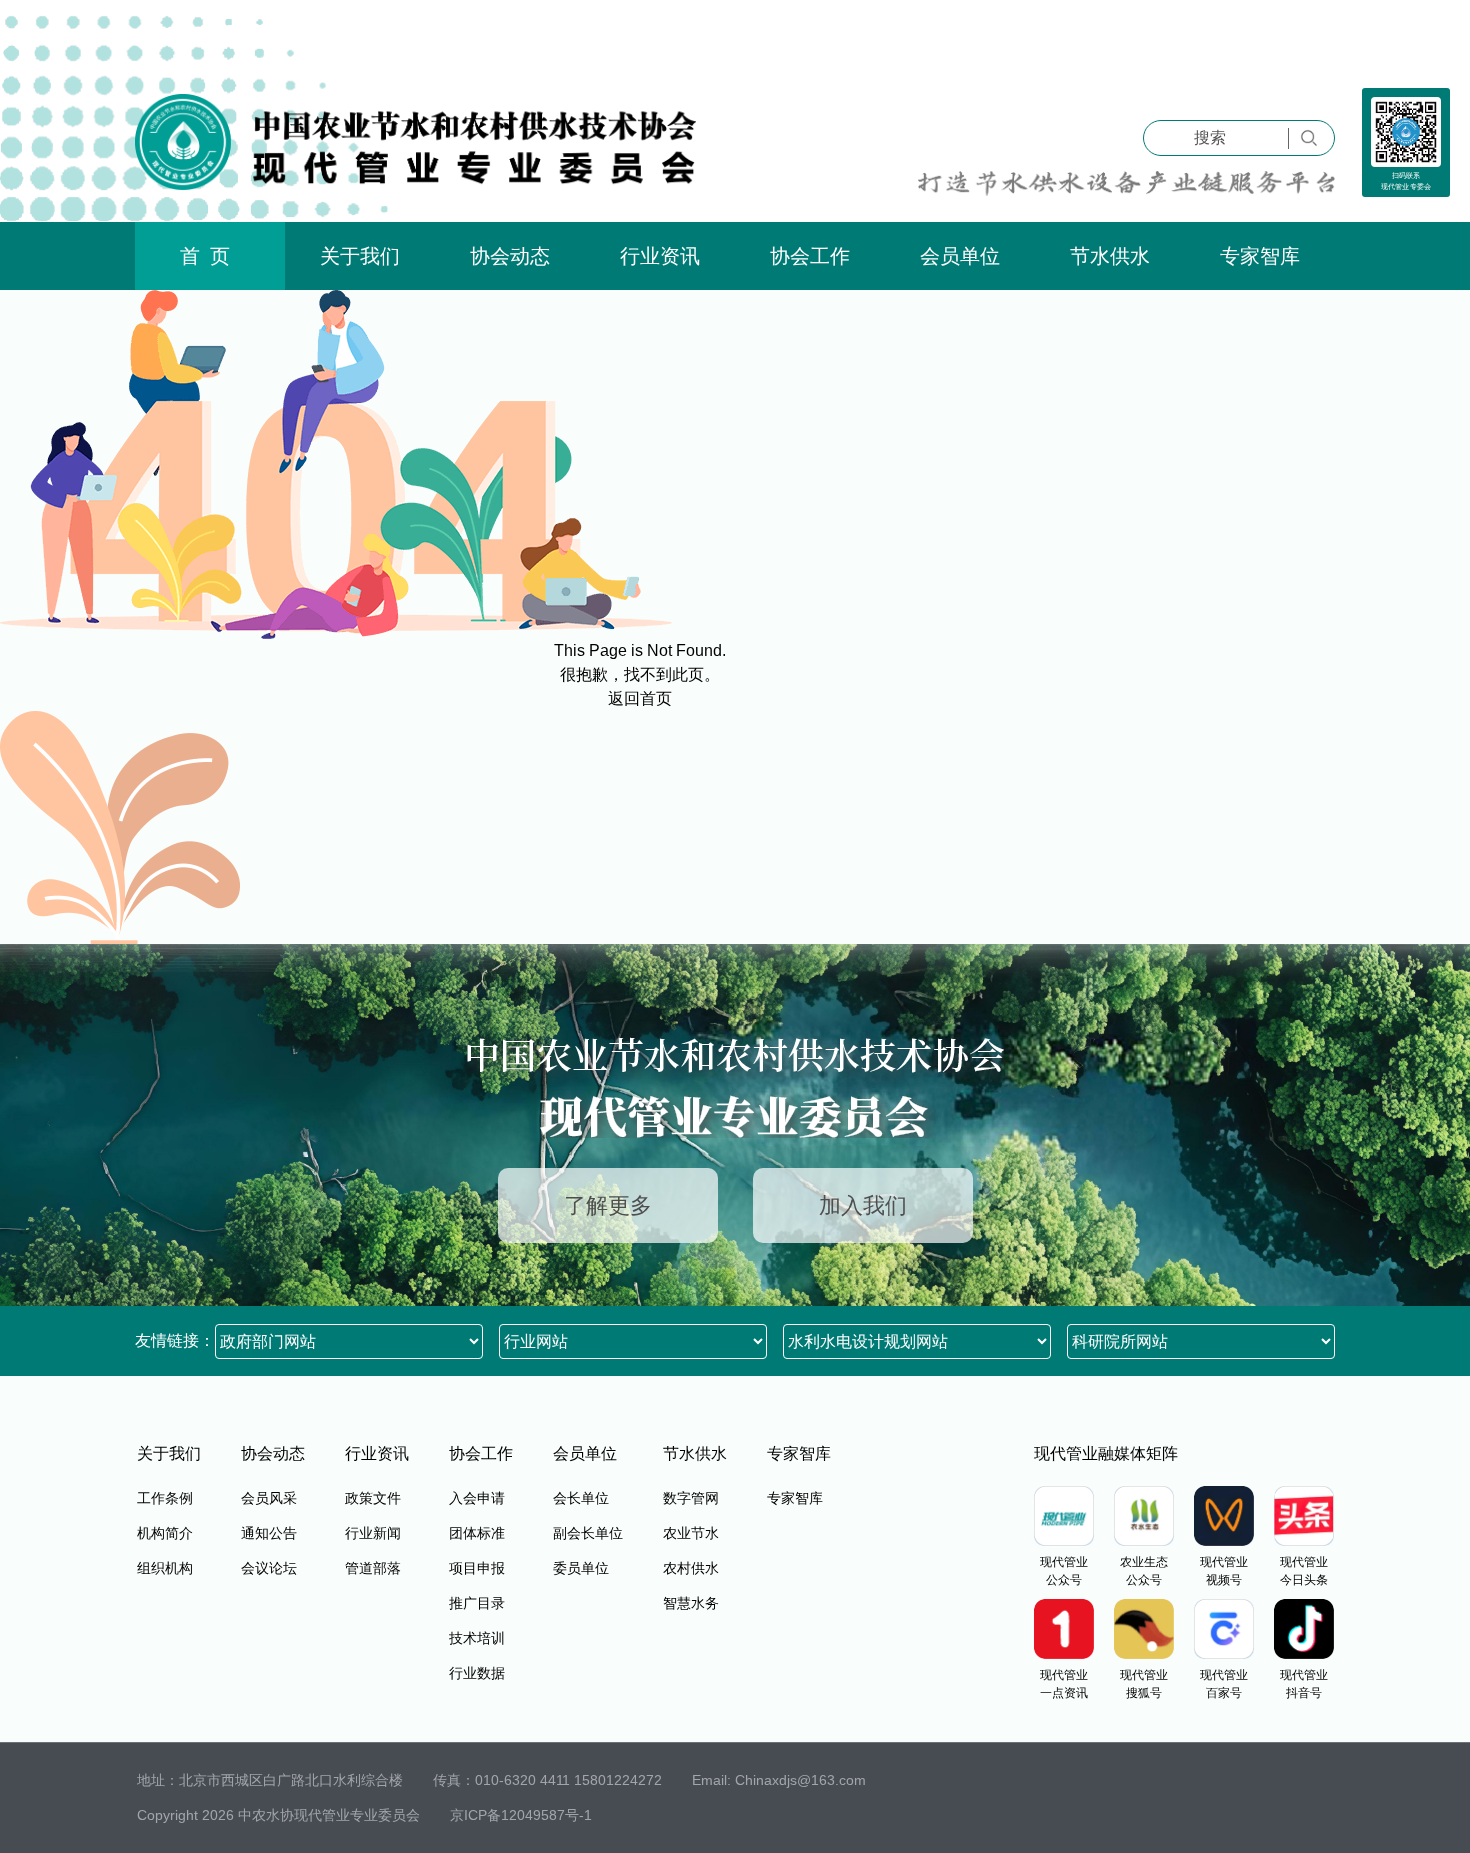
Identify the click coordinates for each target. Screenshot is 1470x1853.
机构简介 (165, 1533)
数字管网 (691, 1498)
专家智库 (1260, 256)
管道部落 (373, 1568)
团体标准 (477, 1533)
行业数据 (477, 1673)
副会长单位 (588, 1533)
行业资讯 (660, 256)
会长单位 (581, 1498)
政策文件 (373, 1498)
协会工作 (810, 256)
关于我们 (360, 256)
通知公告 (269, 1533)
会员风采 (269, 1498)
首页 (210, 256)
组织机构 (165, 1568)
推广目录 (477, 1603)
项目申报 (477, 1568)
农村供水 (691, 1568)
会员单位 (960, 256)
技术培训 (477, 1638)
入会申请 (477, 1498)
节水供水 (1110, 256)
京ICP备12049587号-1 (521, 1815)
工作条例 (165, 1498)
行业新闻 (373, 1533)
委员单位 (581, 1568)
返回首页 (640, 698)
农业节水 (691, 1533)
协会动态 (510, 256)
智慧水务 (691, 1603)
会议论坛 (269, 1568)
